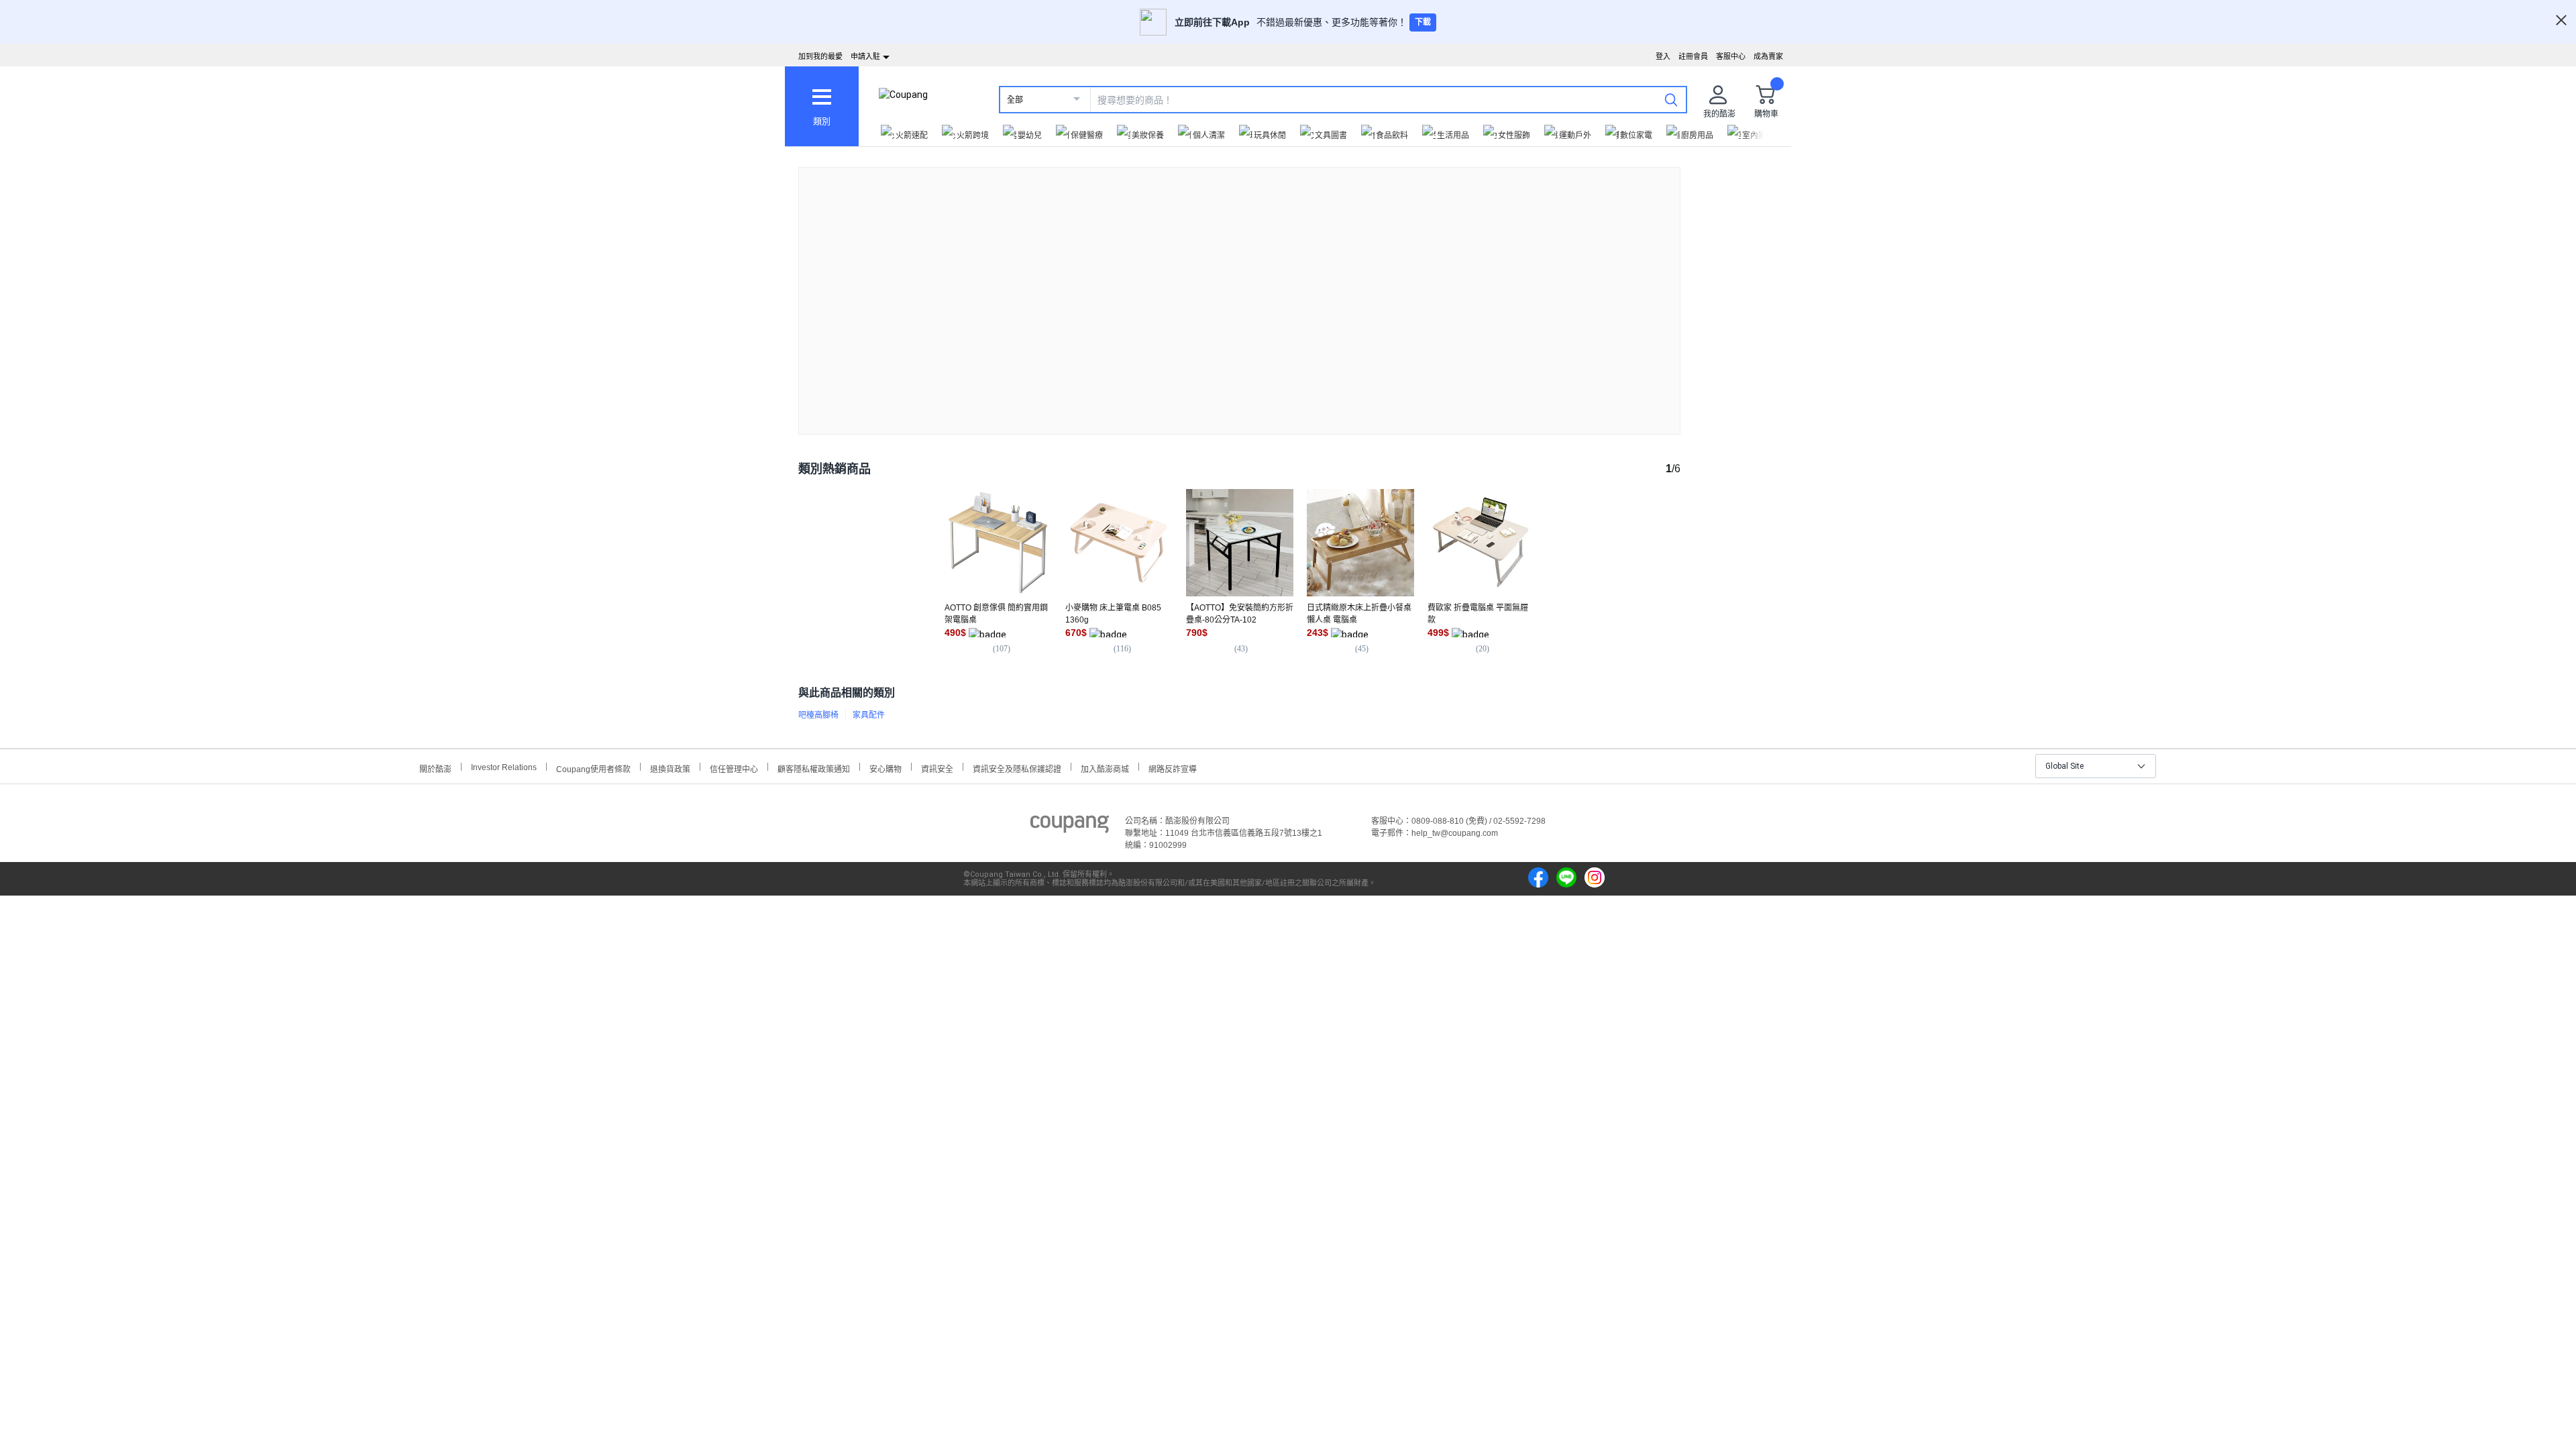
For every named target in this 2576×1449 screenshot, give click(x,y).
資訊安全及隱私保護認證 (1017, 768)
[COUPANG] (1070, 826)
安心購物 (885, 768)
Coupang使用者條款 (593, 768)
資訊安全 (937, 768)
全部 (1015, 100)
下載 (1423, 22)
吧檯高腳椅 (818, 715)
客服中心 (1731, 56)
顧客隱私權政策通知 (814, 768)
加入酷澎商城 (1105, 768)
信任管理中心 (734, 768)
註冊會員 (1693, 56)
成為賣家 (1768, 56)
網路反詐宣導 (1173, 768)
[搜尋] (1671, 99)
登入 (1663, 56)
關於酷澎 (435, 768)
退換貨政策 (670, 768)
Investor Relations (504, 767)
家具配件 (869, 715)
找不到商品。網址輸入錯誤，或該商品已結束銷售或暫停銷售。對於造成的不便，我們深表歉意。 (1240, 290)
